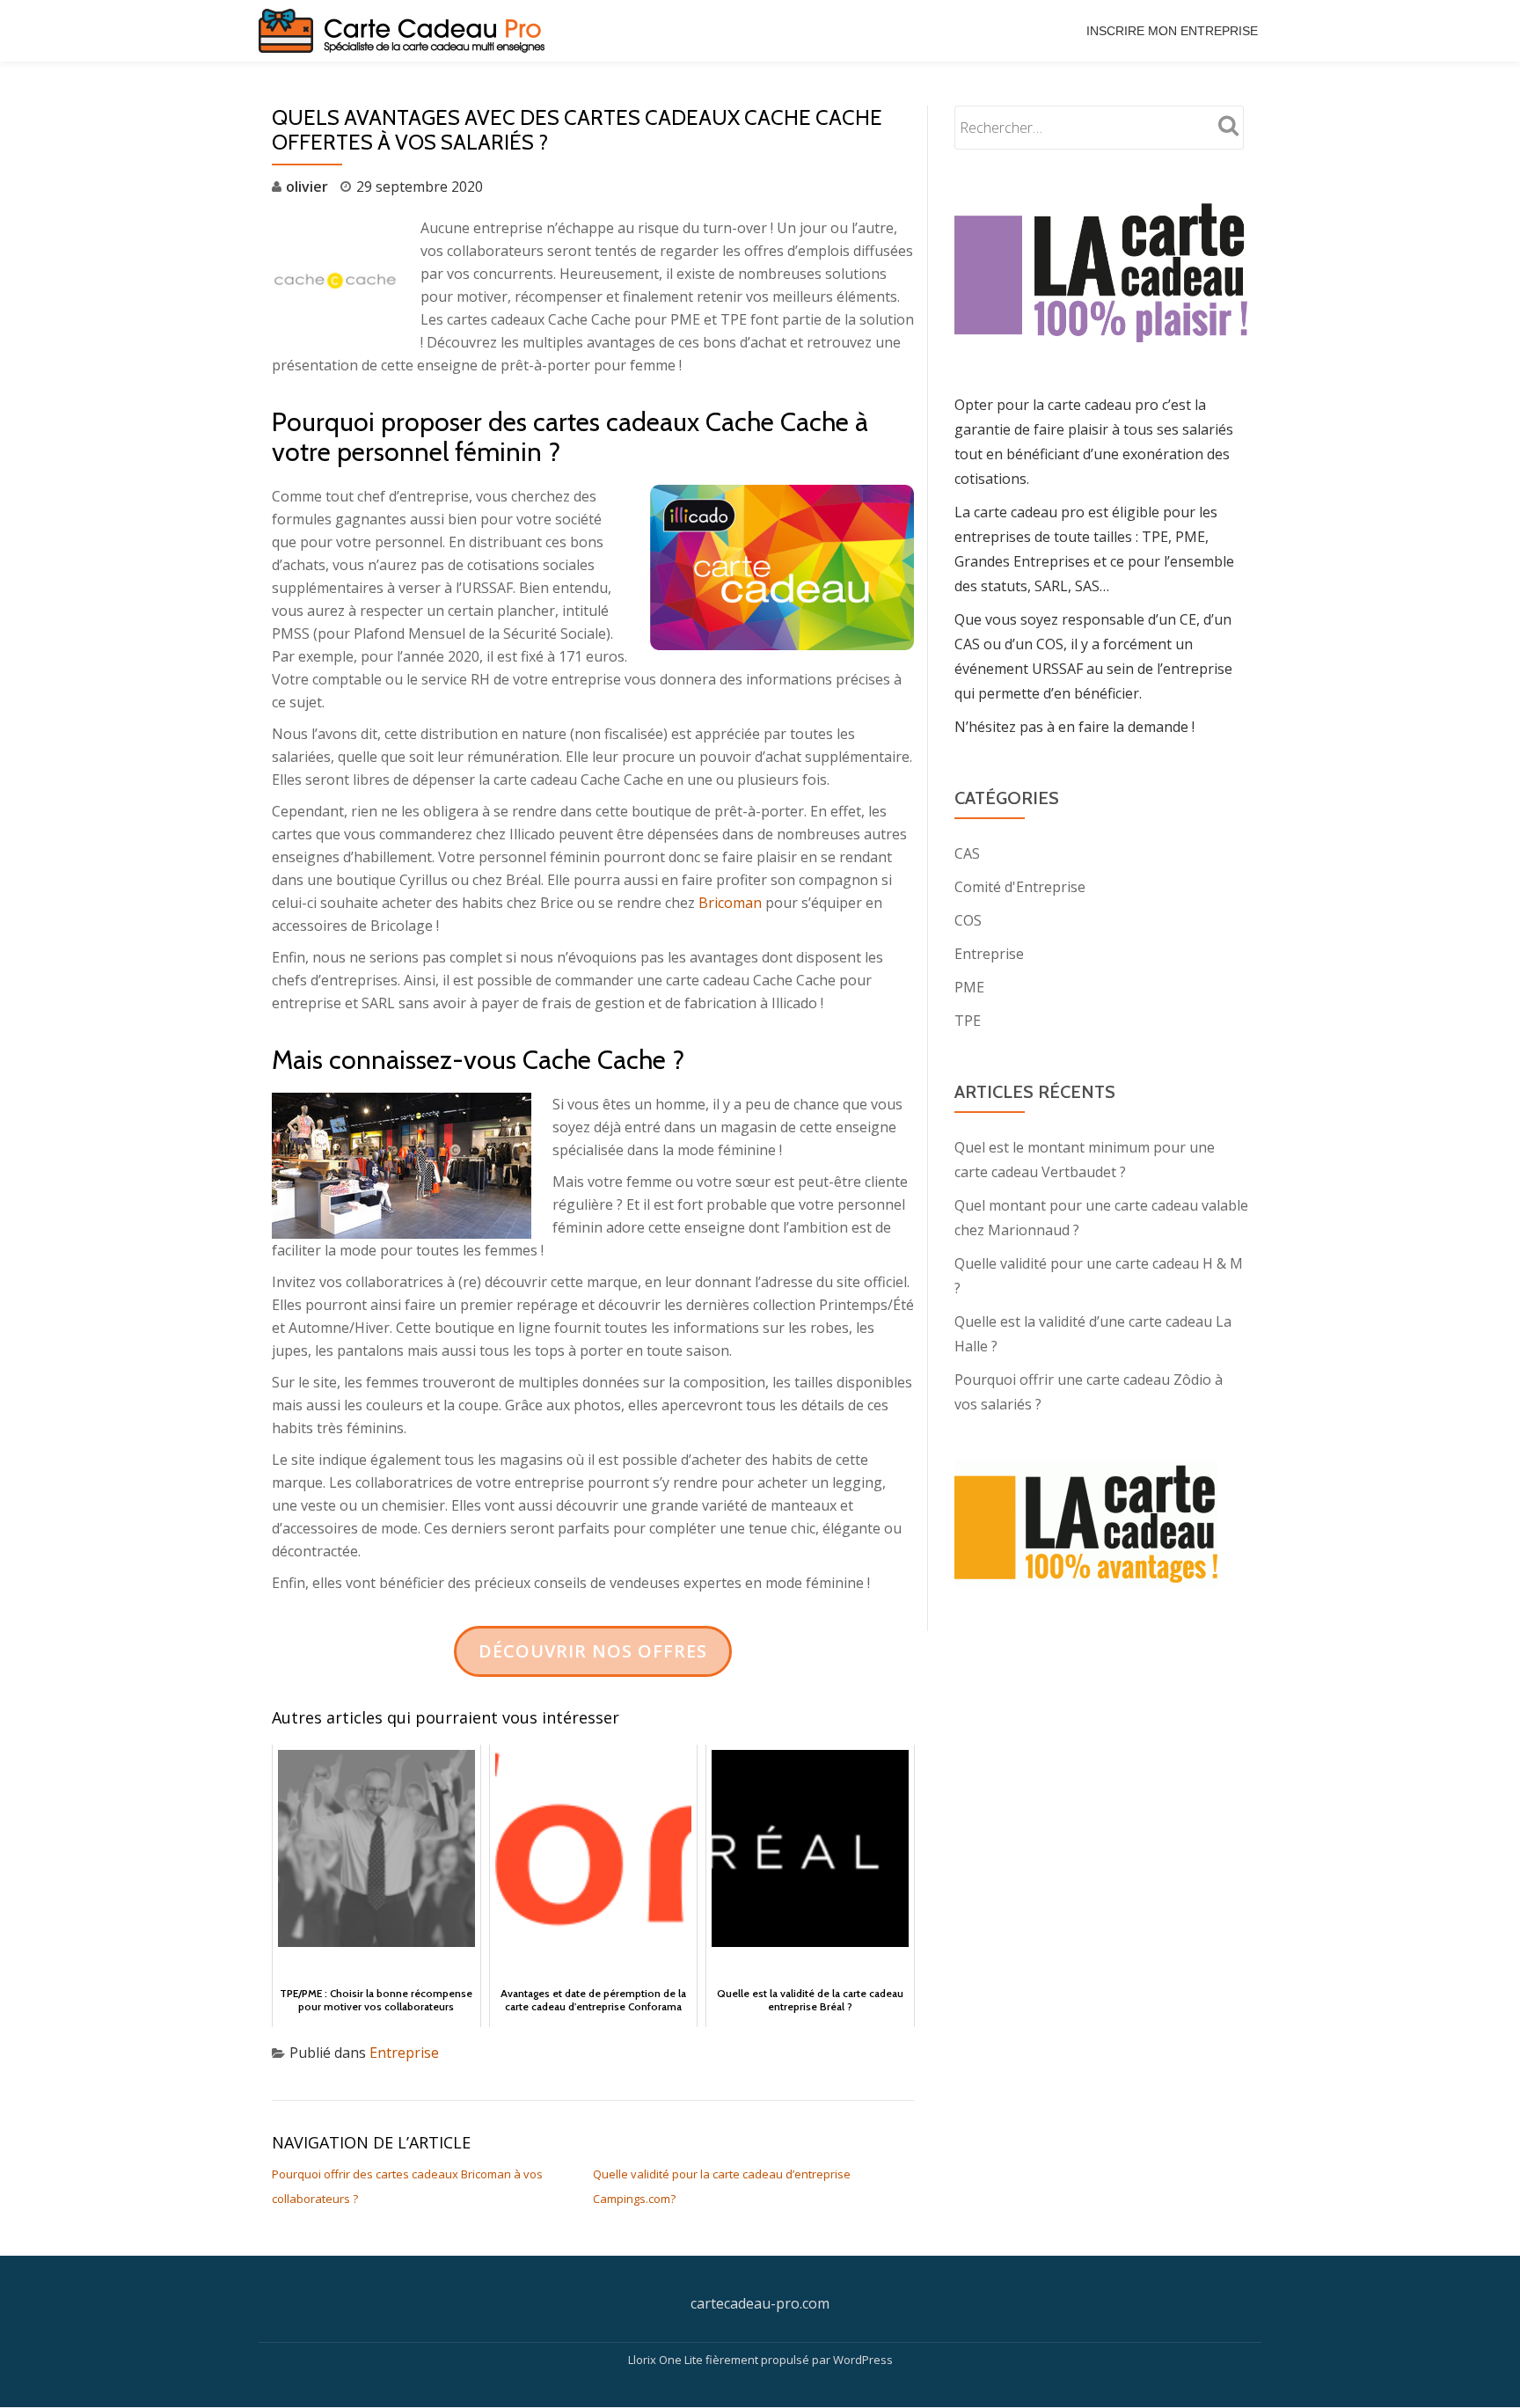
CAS (967, 853)
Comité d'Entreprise (1020, 887)
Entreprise (404, 2053)
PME (969, 987)
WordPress (863, 2360)
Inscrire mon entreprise (1172, 31)
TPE (968, 1021)
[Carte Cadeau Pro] (405, 31)
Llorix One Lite (667, 2360)
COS (968, 920)
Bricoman (730, 903)
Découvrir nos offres (593, 1651)
